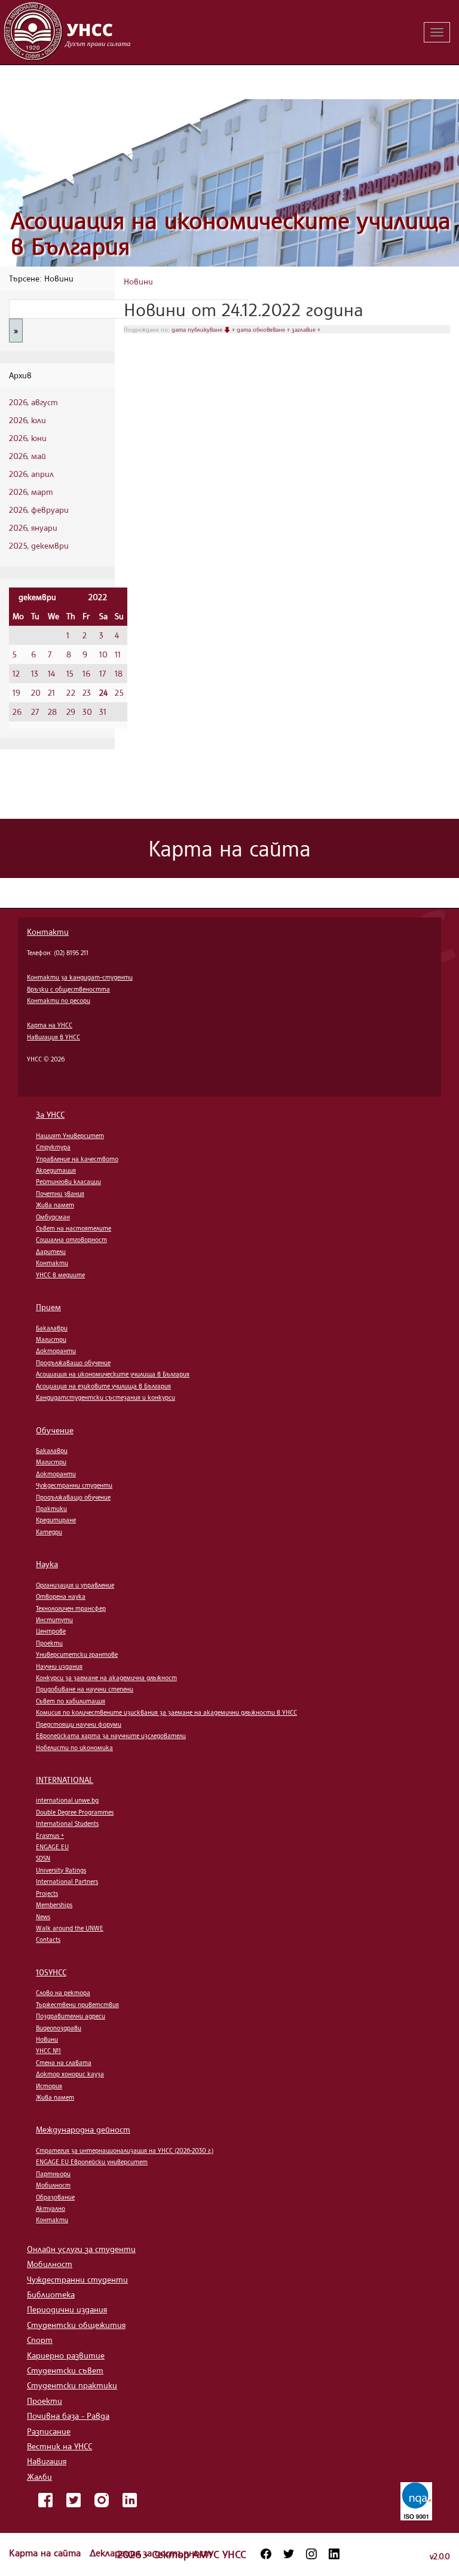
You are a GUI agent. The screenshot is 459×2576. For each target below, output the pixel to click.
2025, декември (39, 545)
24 (103, 692)
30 (87, 712)
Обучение (55, 1430)
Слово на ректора (63, 1993)
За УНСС (50, 1114)
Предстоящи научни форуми (79, 1724)
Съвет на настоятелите (74, 1228)
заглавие (305, 329)
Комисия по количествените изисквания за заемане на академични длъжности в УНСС (166, 1712)
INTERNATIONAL (65, 1780)
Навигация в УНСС (53, 1037)
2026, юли (27, 420)
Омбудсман (53, 1217)
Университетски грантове (77, 1654)
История (49, 2086)
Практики (51, 1509)
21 (51, 692)
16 (86, 673)
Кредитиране (56, 1520)
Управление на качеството (77, 1159)
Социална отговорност (71, 1240)
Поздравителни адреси (71, 2016)
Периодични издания (67, 2309)
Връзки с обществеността (68, 989)
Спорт (40, 2340)
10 (103, 654)
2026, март (31, 492)
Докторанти (56, 1351)
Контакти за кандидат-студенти (80, 977)
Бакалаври (52, 1328)
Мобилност (53, 2185)
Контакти (48, 931)
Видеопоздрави (59, 2028)
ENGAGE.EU (52, 1847)
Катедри (49, 1532)
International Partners (67, 1881)
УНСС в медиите (60, 1275)
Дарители (51, 1252)
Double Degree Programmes (75, 1812)
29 (71, 712)
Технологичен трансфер (71, 1608)
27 (35, 712)
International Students (67, 1824)
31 (103, 712)
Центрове (51, 1631)
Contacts (48, 1939)
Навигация (47, 2461)
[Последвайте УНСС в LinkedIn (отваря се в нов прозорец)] (334, 2554)
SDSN (43, 1858)
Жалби (39, 2476)
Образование (55, 2197)
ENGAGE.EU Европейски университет (92, 2162)
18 (119, 673)
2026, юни (28, 438)
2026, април (31, 474)
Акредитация (56, 1170)
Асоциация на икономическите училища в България (231, 233)
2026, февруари (39, 510)
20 (36, 692)
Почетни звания (60, 1194)
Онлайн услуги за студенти (81, 2249)
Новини (138, 281)
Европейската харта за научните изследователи (111, 1736)
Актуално (51, 2208)
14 (51, 673)
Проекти (49, 1643)
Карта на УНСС (50, 1025)
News (43, 1917)
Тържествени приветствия (77, 2005)
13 (35, 673)
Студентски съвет (65, 2370)
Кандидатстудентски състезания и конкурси (105, 1397)
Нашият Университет (70, 1136)
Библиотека (51, 2294)
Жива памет (55, 1205)
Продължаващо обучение (73, 1363)
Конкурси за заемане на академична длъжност (106, 1678)
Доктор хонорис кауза (70, 2074)
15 (70, 673)
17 (102, 673)
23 (87, 692)
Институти (54, 1620)
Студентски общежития (76, 2325)
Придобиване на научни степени (85, 1689)
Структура (53, 1147)
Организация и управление (75, 1585)
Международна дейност (83, 2129)
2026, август (33, 402)
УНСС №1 (48, 2051)
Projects (47, 1893)
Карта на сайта (46, 2553)
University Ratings (61, 1870)
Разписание (49, 2431)
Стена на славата (64, 2063)
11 (118, 654)
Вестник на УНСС (59, 2446)
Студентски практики (72, 2385)
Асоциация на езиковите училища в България (103, 1386)
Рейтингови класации (68, 1182)
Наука (47, 1564)
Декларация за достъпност (151, 2553)
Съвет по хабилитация (71, 1701)
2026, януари (33, 527)
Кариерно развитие (66, 2355)
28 (52, 712)
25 (119, 692)
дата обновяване (262, 329)
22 (71, 692)
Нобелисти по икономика (74, 1748)
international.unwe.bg (67, 1800)
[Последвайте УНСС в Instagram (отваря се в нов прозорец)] (311, 2554)
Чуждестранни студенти (74, 1485)
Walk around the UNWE (70, 1928)
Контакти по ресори (59, 1001)
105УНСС (51, 1972)
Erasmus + (50, 1835)
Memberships (54, 1905)
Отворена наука (61, 1596)
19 (16, 692)
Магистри (51, 1339)
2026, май (27, 456)
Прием (48, 1307)
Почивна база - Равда (68, 2416)
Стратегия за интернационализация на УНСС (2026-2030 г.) (125, 2150)
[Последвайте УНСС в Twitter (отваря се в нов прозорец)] (289, 2554)
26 (17, 712)
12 (16, 673)
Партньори (53, 2174)
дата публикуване (198, 329)
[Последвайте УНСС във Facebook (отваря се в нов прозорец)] (266, 2554)
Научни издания (59, 1666)
